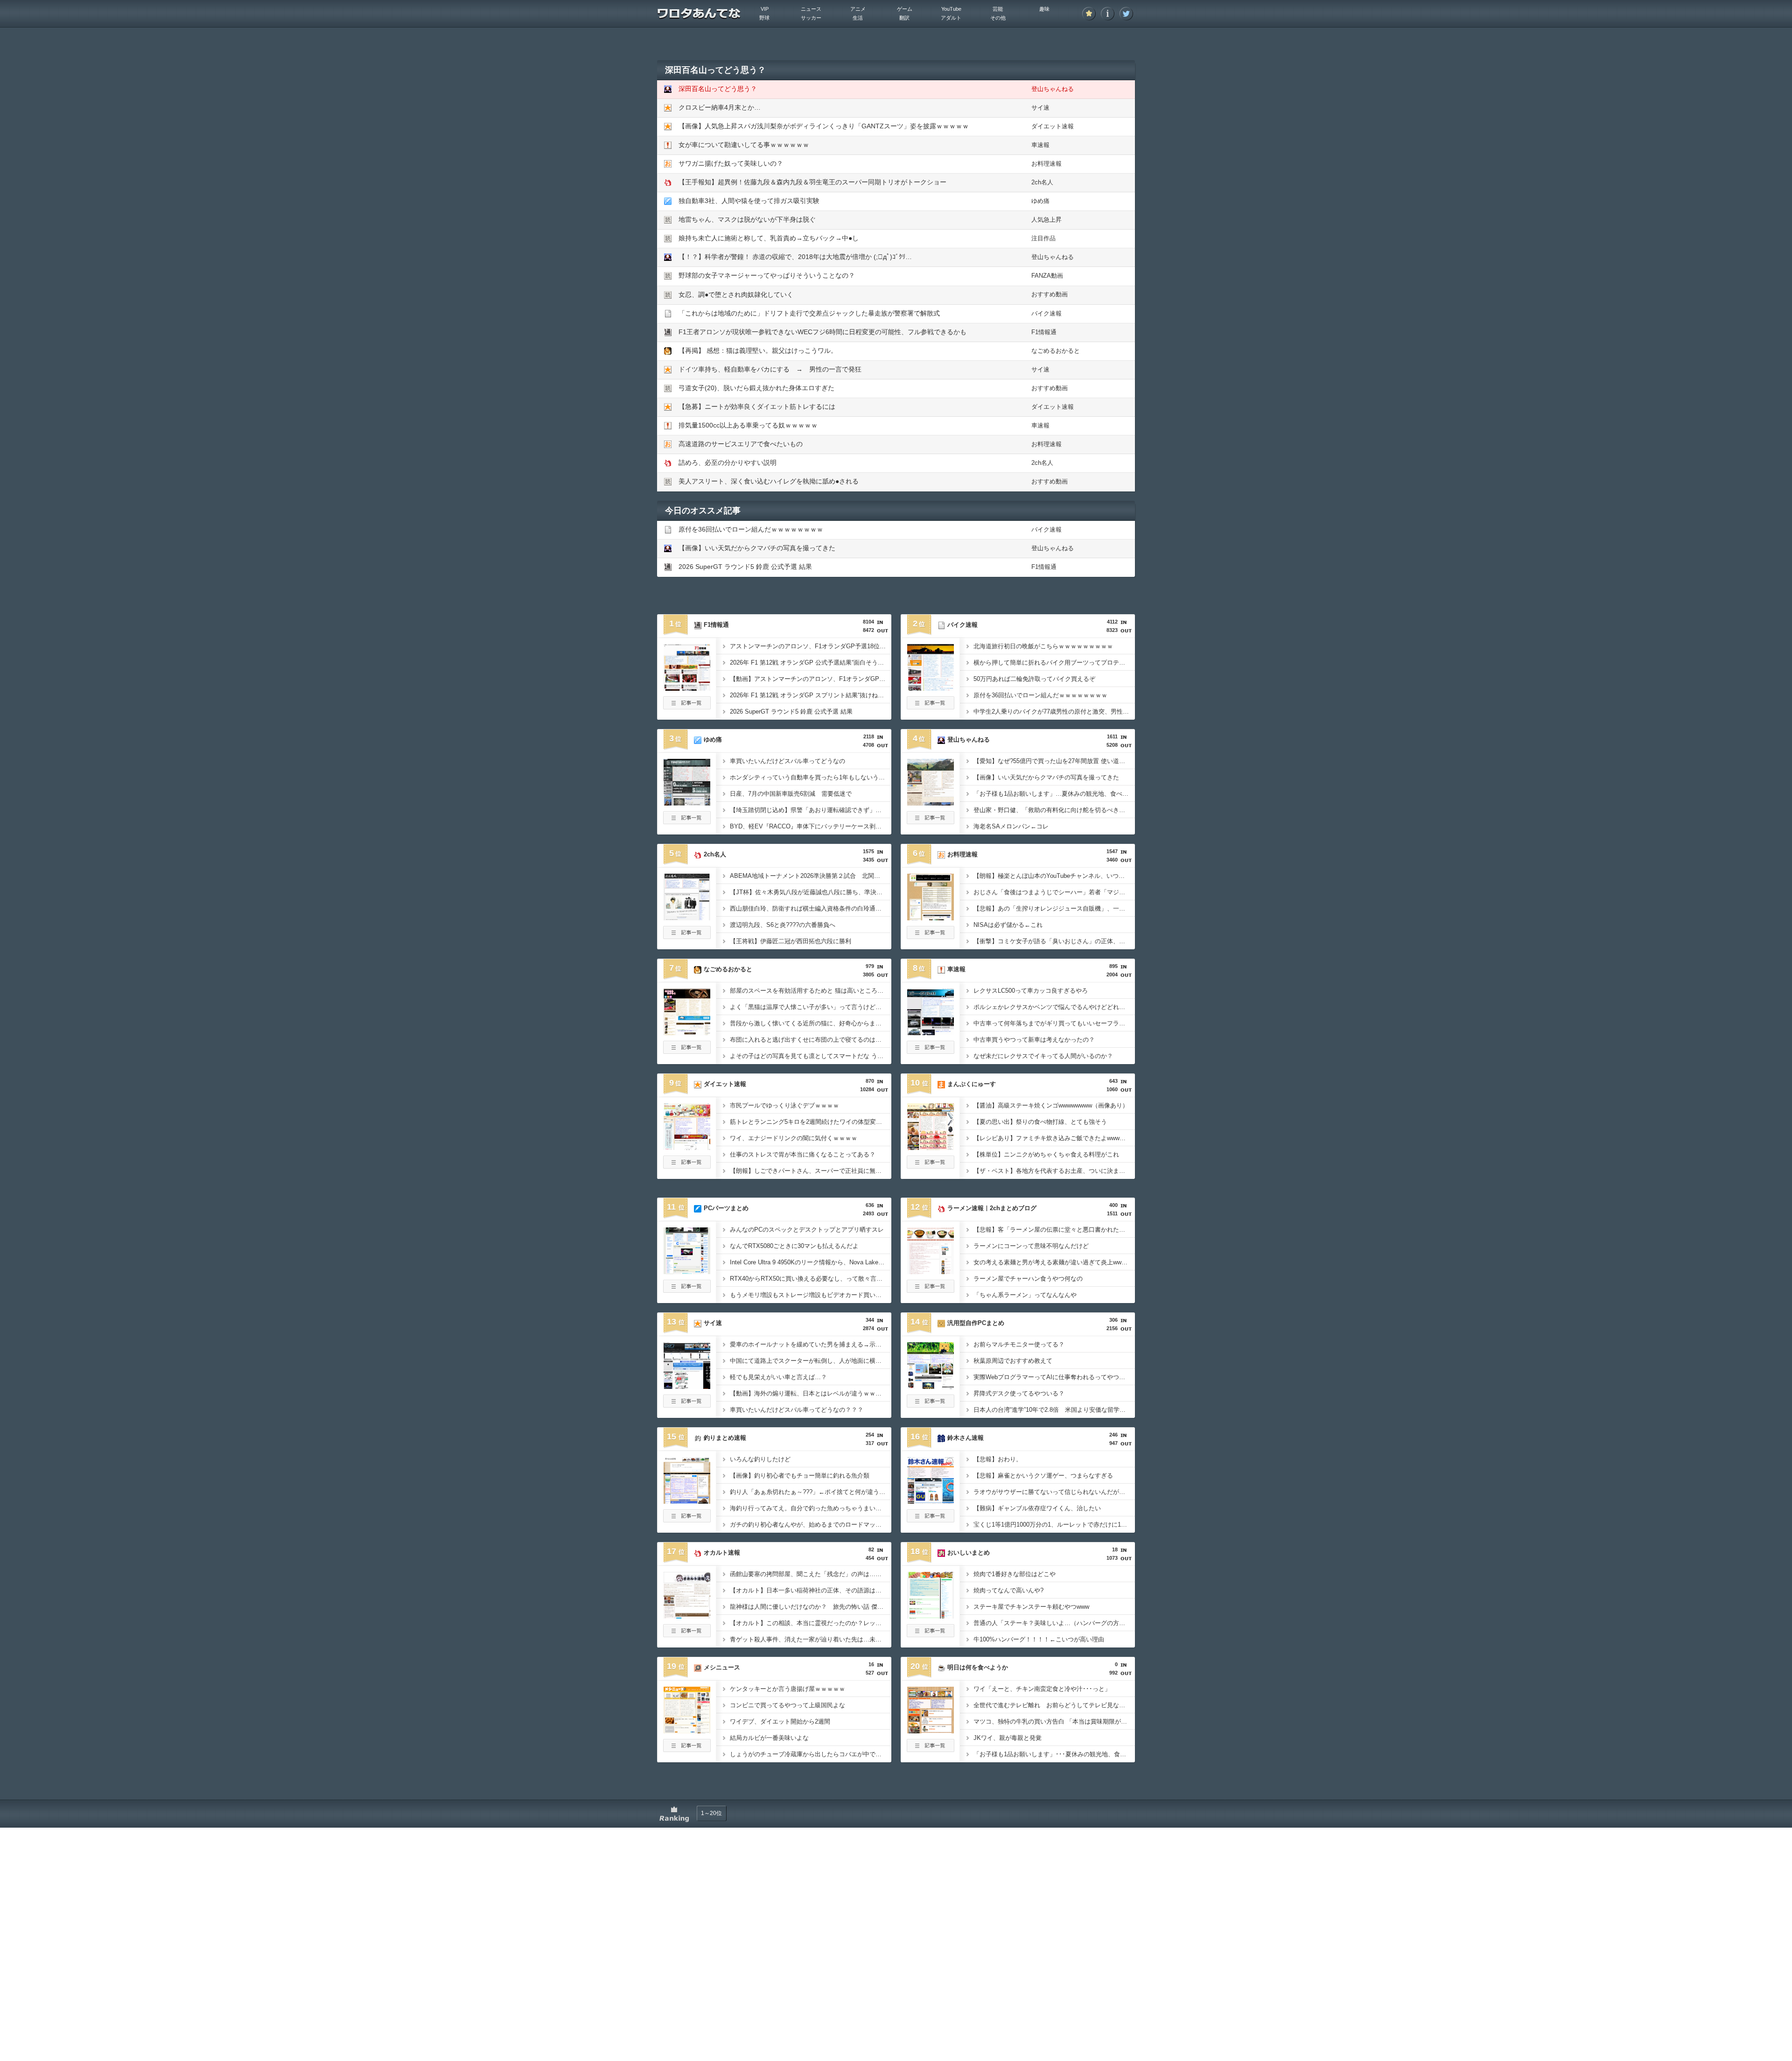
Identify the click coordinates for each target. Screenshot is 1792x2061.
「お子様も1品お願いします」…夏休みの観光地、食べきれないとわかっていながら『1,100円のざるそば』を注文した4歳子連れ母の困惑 (1054, 794)
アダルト (951, 18)
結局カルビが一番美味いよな (769, 1738)
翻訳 (904, 18)
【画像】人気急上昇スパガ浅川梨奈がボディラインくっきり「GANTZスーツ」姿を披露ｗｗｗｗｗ (824, 126)
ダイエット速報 (1053, 126)
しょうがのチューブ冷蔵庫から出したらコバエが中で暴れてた (811, 1754)
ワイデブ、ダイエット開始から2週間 (780, 1721)
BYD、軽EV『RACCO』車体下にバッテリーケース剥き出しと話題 (811, 826)
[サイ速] (687, 1386)
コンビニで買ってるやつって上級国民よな (787, 1705)
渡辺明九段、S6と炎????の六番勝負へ (783, 925)
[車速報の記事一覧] (931, 1051)
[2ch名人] (687, 918)
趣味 (1044, 9)
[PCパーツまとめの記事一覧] (687, 1290)
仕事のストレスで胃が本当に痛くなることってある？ (803, 1154)
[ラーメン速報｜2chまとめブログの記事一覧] (931, 1290)
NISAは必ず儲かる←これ (1008, 925)
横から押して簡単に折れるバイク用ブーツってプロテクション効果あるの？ (1054, 662)
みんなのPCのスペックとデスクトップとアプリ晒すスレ (807, 1230)
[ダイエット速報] (687, 1147)
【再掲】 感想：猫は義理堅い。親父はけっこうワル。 (758, 351)
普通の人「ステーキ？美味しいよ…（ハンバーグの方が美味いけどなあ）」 (1054, 1623)
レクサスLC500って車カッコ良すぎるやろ (1031, 991)
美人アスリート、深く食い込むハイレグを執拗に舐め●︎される (769, 481)
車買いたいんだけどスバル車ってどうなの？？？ (797, 1410)
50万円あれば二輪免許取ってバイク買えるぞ (1034, 679)
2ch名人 (1042, 182)
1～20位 (711, 1813)
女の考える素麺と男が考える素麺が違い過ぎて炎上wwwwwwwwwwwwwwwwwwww (1054, 1262)
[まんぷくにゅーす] (931, 1147)
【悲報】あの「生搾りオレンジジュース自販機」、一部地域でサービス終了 (1054, 908)
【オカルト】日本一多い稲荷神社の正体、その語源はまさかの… (811, 1590)
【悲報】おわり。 (998, 1459)
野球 (764, 18)
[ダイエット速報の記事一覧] (687, 1166)
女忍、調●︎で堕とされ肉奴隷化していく (736, 294)
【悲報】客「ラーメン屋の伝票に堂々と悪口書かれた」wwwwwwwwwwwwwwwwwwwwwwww (1054, 1230)
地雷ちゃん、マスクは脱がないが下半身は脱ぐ (747, 219)
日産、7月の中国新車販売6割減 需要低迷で (791, 794)
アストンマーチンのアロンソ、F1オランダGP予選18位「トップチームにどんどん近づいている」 (811, 646)
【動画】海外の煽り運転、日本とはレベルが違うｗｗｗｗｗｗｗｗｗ (811, 1393)
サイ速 (1040, 108)
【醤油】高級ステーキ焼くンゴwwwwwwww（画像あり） (1051, 1105)
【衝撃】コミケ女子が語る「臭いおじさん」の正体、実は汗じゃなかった (1054, 941)
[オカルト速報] (687, 1616)
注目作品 (1043, 238)
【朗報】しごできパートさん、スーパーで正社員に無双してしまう (811, 1171)
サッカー (811, 18)
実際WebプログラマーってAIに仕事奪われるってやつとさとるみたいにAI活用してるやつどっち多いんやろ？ (1054, 1377)
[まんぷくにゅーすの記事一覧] (931, 1166)
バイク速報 (1046, 313)
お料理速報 (1046, 164)
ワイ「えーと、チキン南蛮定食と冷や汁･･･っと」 (1042, 1689)
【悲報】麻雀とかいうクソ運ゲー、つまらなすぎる (1043, 1476)
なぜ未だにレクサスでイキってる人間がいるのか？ (1043, 1056)
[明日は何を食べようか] (931, 1731)
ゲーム (905, 9)
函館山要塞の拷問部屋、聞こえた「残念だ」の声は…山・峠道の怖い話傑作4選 (811, 1574)
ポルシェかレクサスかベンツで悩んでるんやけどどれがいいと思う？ (1054, 1007)
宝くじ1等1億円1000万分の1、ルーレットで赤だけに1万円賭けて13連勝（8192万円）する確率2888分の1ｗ (1054, 1525)
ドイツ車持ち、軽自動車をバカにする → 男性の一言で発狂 (770, 369)
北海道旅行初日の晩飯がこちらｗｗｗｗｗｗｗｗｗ (1043, 646)
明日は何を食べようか (978, 1667)
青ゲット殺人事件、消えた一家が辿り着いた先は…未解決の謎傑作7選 (811, 1639)
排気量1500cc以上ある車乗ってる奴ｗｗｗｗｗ (748, 425)
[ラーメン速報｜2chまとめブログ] (931, 1271)
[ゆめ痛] (687, 803)
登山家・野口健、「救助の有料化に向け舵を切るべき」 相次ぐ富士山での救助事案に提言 (1054, 810)
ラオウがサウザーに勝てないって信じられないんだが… (1049, 1492)
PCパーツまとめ (726, 1208)
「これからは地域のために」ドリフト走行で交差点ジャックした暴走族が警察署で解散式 (809, 313)
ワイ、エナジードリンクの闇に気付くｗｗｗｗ (794, 1138)
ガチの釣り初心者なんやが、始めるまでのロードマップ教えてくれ (811, 1525)
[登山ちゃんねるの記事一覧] (931, 821)
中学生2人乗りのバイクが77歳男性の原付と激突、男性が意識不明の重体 (1054, 712)
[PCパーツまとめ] (687, 1271)
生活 (858, 18)
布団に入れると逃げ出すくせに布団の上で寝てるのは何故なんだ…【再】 (811, 1040)
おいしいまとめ (969, 1553)
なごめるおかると (1056, 351)
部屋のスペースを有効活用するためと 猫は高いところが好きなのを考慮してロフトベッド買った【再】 (811, 991)
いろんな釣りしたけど (760, 1459)
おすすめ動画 (1050, 294)
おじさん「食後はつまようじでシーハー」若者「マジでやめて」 (1054, 892)
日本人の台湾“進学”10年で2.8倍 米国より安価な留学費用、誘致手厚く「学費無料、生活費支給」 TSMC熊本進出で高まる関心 (1054, 1410)
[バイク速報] (931, 688)
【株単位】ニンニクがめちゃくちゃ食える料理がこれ (1046, 1154)
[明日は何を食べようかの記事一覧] (931, 1749)
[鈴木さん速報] (931, 1501)
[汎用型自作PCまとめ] (931, 1386)
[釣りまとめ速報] (687, 1501)
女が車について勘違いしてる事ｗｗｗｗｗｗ (744, 145)
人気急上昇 (1046, 220)
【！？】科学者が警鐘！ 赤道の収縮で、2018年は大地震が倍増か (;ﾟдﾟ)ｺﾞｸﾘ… (795, 257)
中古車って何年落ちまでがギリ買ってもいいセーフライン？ (1054, 1023)
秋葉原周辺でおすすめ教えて (1013, 1361)
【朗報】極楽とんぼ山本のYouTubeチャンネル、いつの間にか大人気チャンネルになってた (1054, 876)
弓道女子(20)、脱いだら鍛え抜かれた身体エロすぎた (756, 388)
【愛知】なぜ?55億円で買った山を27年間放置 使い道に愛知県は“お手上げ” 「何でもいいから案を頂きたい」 (1054, 761)
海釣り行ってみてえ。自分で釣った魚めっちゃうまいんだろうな (811, 1508)
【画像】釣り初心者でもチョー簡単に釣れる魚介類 (800, 1476)
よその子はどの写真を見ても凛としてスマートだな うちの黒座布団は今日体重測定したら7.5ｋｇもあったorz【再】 (811, 1056)
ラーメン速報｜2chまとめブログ (992, 1208)
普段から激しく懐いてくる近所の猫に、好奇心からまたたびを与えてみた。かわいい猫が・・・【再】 (811, 1023)
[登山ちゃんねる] (931, 803)
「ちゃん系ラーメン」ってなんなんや (1025, 1295)
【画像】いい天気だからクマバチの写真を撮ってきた (757, 548)
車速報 (1040, 145)
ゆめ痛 (1040, 201)
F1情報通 (1044, 332)
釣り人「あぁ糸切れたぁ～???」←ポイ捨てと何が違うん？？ (811, 1492)
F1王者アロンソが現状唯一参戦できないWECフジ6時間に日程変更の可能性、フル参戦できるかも (822, 332)
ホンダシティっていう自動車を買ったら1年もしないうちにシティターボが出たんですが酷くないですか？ (811, 777)
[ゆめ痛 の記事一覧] (687, 821)
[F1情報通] (687, 688)
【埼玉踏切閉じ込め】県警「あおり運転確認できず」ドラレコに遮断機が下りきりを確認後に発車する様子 (811, 810)
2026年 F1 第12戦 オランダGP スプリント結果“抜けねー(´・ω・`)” (811, 695)
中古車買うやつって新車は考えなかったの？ (1034, 1040)
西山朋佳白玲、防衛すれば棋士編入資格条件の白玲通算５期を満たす (811, 908)
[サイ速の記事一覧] (687, 1405)
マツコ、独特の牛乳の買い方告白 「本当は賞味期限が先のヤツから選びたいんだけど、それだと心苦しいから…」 (1054, 1721)
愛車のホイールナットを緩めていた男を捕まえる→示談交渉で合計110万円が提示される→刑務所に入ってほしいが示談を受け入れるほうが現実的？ (811, 1344)
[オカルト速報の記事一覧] (687, 1634)
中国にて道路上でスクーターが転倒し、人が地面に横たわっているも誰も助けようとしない (811, 1361)
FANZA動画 (1047, 276)
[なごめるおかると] (687, 1032)
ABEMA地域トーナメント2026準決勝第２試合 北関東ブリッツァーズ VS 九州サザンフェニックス (811, 876)
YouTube (951, 9)
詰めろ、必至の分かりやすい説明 (728, 463)
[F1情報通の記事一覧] (687, 707)
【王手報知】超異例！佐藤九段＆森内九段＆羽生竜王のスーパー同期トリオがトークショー (812, 182)
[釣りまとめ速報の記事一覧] (687, 1520)
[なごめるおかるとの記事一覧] (687, 1051)
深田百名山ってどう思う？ (718, 89)
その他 (998, 18)
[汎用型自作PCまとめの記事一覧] (931, 1405)
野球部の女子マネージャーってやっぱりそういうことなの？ (767, 275)
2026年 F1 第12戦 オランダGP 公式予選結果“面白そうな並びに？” (811, 662)
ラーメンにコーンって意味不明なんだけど (1031, 1246)
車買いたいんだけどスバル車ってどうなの (787, 761)
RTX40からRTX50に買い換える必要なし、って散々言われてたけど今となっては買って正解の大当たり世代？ (811, 1279)
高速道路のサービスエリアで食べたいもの (741, 444)
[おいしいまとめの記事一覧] (931, 1634)
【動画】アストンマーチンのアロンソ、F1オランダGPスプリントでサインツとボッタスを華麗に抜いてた (811, 679)
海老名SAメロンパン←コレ (1011, 826)
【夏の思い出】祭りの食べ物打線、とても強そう (1040, 1122)
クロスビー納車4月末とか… (720, 107)
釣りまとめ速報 (725, 1438)
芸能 (998, 9)
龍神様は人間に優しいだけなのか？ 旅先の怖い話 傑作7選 (811, 1607)
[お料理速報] (931, 918)
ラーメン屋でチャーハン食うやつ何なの (1028, 1279)
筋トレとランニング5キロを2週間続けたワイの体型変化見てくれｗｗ (811, 1122)
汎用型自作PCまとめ (976, 1323)
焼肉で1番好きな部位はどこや (1015, 1574)
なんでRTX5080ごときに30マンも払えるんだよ (794, 1246)
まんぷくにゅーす (972, 1084)
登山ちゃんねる (1053, 89)
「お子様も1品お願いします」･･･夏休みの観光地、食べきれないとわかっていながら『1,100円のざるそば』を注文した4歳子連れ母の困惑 (1054, 1754)
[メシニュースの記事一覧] (687, 1749)
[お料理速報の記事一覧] (931, 936)
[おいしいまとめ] (931, 1616)
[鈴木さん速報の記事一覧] (931, 1520)
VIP (765, 9)
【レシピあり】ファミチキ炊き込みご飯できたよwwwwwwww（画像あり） (1054, 1138)
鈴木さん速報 (966, 1438)
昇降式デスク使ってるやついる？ (1019, 1393)
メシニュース (722, 1667)
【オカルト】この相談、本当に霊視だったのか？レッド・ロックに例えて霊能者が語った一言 (811, 1623)
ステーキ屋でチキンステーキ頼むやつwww (1031, 1607)
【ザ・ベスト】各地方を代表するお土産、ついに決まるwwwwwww (1054, 1171)
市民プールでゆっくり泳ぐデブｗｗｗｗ (784, 1105)
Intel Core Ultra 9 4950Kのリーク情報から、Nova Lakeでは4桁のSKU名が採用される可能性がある (811, 1262)
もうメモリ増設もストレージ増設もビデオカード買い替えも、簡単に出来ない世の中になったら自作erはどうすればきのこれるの (811, 1295)
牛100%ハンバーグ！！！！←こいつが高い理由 (1039, 1639)
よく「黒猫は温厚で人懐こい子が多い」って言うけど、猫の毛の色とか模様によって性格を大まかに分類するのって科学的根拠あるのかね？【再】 (811, 1007)
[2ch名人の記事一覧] (687, 936)
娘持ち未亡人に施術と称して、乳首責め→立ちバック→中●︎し (769, 238)
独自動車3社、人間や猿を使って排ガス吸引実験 (749, 201)
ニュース (811, 9)
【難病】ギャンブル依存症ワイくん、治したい (1037, 1508)
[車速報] (931, 1032)
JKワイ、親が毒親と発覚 (1008, 1738)
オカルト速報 (722, 1553)
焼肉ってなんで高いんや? (1008, 1590)
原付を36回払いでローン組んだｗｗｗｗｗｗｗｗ (751, 529)
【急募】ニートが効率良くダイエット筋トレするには (757, 407)
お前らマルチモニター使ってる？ (1019, 1344)
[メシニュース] (687, 1731)
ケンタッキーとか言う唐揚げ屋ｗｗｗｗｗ (787, 1689)
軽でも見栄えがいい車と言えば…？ (778, 1377)
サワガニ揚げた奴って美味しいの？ (731, 163)
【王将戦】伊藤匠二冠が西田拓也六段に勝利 (791, 941)
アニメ (858, 9)
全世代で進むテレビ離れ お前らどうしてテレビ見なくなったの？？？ (1054, 1705)
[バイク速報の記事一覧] (931, 707)
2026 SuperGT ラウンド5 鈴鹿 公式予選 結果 (745, 567)
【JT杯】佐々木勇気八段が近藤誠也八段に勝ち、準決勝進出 (811, 892)
